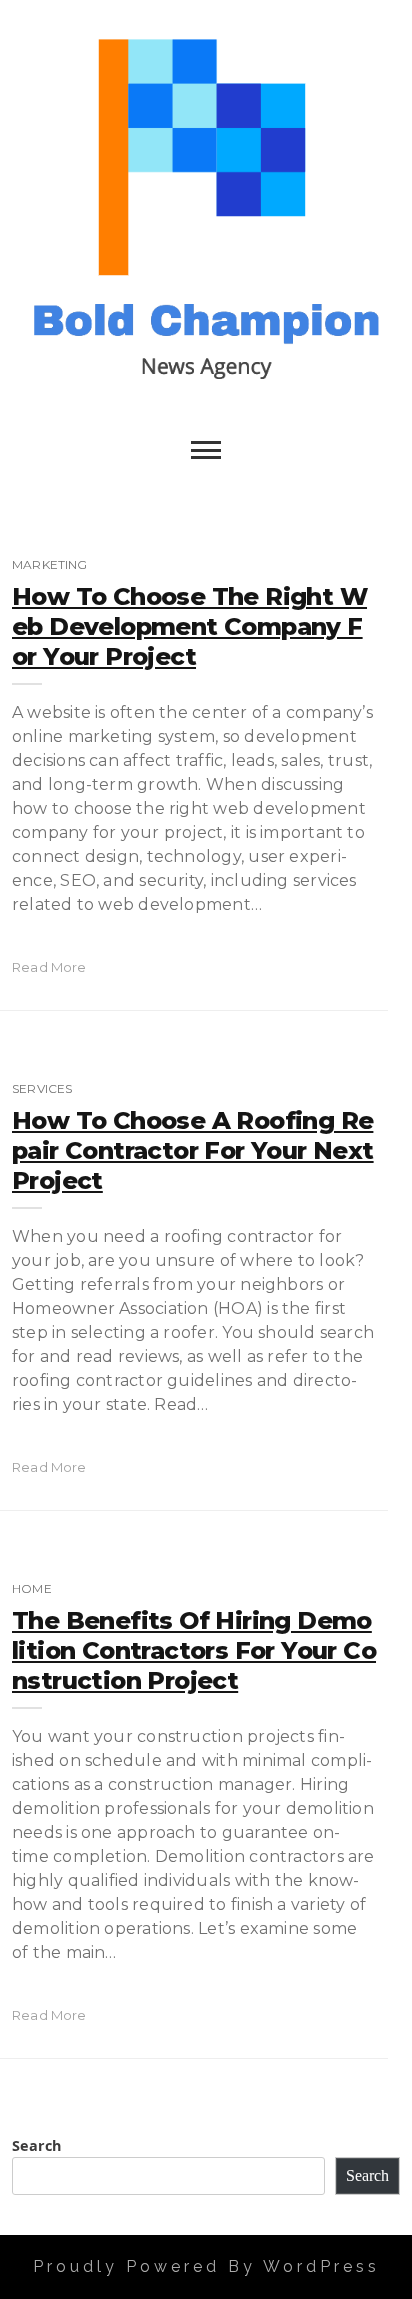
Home (32, 1588)
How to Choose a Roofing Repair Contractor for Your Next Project (193, 1150)
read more (49, 967)
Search (36, 2145)
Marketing (50, 564)
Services (42, 1088)
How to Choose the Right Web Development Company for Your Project (189, 626)
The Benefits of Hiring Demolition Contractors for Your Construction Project (194, 1650)
